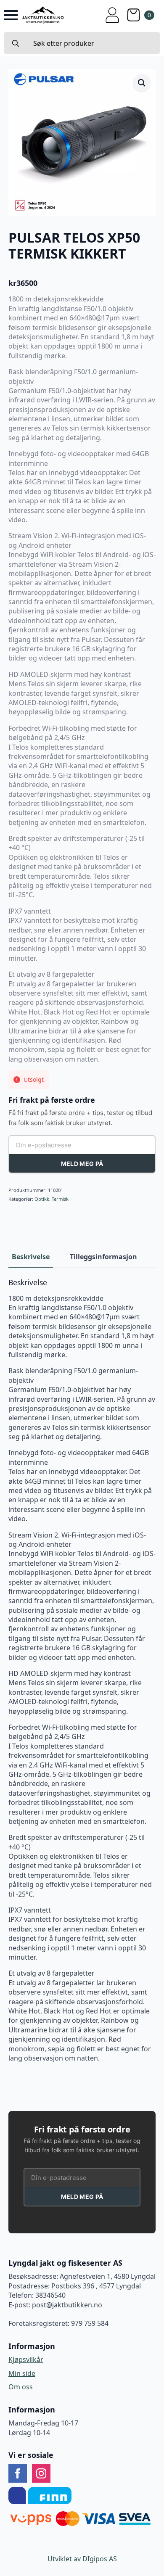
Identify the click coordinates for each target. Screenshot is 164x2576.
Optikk (42, 1199)
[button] (142, 83)
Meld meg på (82, 1164)
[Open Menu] (11, 15)
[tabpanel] (82, 1671)
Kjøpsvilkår (26, 2359)
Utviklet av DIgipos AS (82, 2559)
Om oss (21, 2387)
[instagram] (41, 2473)
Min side (22, 2373)
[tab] (31, 1257)
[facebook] (18, 2473)
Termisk (60, 1199)
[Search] (16, 43)
